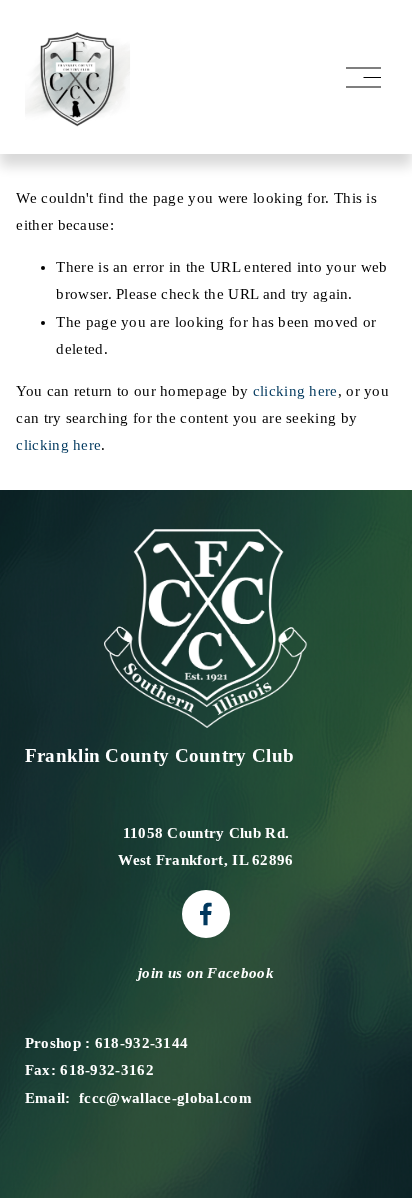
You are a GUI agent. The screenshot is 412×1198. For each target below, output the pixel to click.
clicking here (295, 391)
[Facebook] (206, 914)
